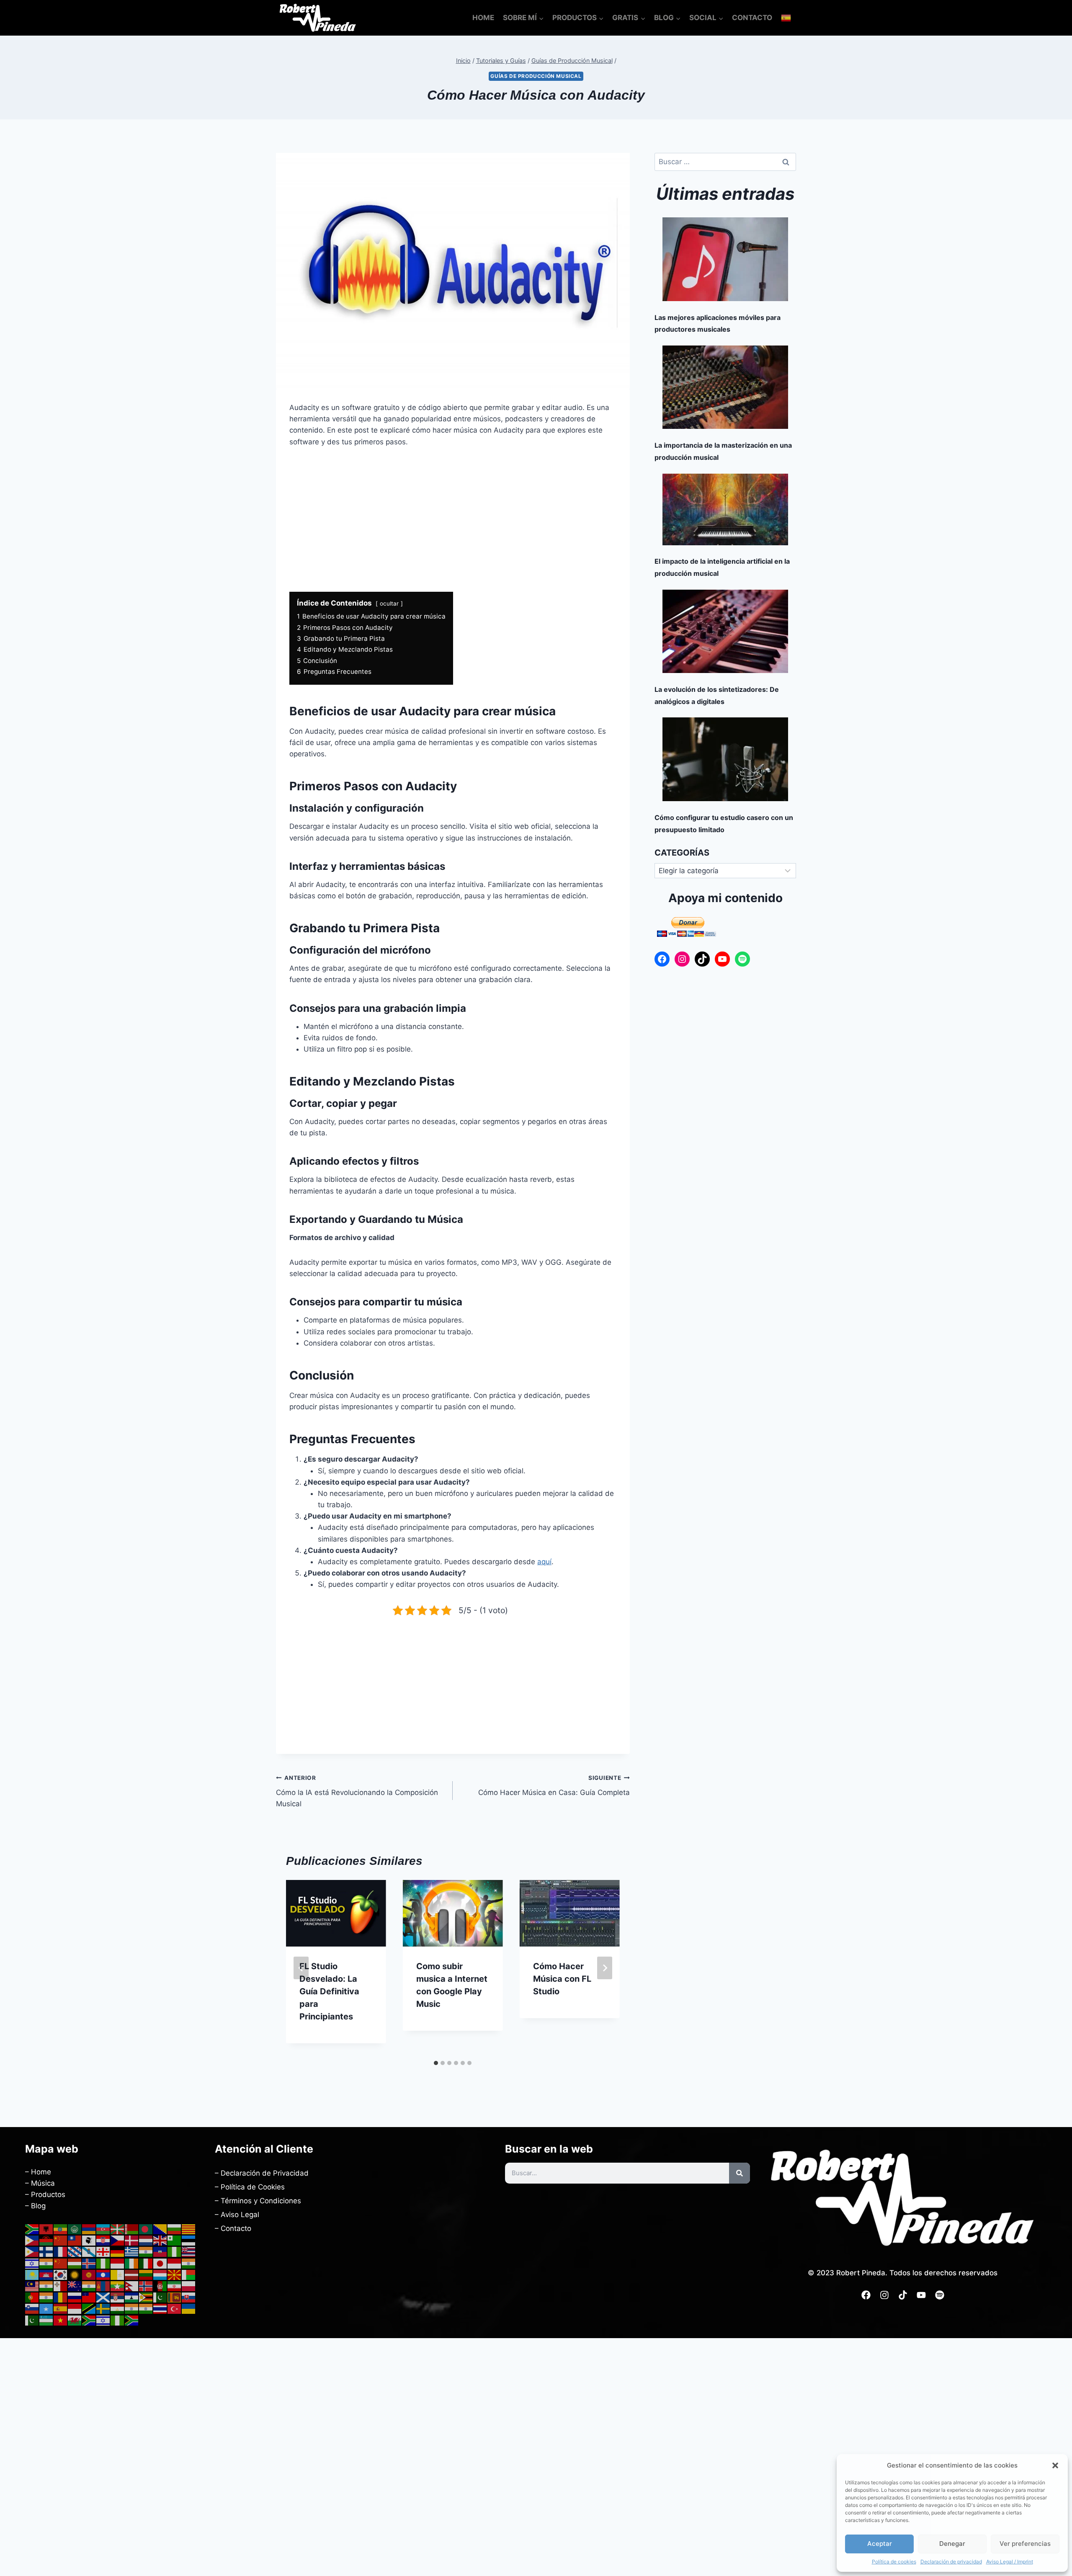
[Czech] (118, 2240)
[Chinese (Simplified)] (61, 2240)
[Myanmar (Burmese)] (118, 2286)
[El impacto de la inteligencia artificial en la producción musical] (725, 509)
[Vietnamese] (61, 2320)
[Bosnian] (160, 2229)
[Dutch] (146, 2240)
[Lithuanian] (146, 2274)
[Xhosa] (89, 2320)
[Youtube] (921, 2295)
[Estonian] (189, 2240)
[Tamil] (132, 2308)
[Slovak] (189, 2297)
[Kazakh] (32, 2274)
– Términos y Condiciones (258, 2201)
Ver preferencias (1025, 2544)
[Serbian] (118, 2297)
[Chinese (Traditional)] (75, 2240)
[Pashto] (160, 2286)
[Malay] (32, 2286)
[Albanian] (46, 2229)
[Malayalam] (46, 2286)
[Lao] (103, 2274)
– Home (38, 2172)
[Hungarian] (75, 2263)
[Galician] (89, 2251)
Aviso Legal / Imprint (1010, 2562)
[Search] (740, 2173)
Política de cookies (894, 2562)
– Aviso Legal (237, 2215)
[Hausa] (175, 2251)
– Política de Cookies (250, 2187)
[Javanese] (175, 2263)
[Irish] (132, 2263)
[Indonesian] (118, 2263)
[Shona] (146, 2297)
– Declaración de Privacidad (262, 2173)
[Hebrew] (32, 2263)
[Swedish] (103, 2308)
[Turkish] (175, 2308)
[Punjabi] (46, 2297)
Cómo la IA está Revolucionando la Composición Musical (357, 1791)
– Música (40, 2183)
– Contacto (233, 2228)
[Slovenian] (32, 2308)
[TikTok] (702, 959)
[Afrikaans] (32, 2229)
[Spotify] (742, 959)
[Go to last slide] (301, 1968)
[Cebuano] (32, 2240)
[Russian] (75, 2297)
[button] (1055, 2465)
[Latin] (118, 2274)
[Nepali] (132, 2286)
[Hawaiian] (189, 2251)
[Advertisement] (453, 520)
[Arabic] (75, 2229)
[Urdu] (32, 2320)
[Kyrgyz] (89, 2274)
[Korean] (61, 2274)
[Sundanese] (75, 2308)
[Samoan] (89, 2297)
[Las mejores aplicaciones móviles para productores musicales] (725, 259)
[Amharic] (61, 2229)
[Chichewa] (46, 2240)
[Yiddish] (103, 2320)
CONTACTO (752, 18)
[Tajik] (118, 2308)
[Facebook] (662, 959)
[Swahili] (89, 2308)
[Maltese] (61, 2286)
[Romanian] (61, 2297)
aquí (544, 1562)
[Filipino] (32, 2251)
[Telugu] (146, 2308)
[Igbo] (103, 2263)
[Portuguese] (32, 2297)
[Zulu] (132, 2320)
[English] (160, 2240)
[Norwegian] (146, 2286)
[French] (61, 2251)
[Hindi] (46, 2263)
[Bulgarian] (175, 2229)
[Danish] (132, 2240)
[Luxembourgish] (160, 2274)
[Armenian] (89, 2229)
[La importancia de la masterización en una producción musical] (725, 387)
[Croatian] (103, 2240)
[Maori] (75, 2286)
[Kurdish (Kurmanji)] (75, 2274)
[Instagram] (682, 959)
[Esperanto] (175, 2240)
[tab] (436, 2063)
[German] (118, 2251)
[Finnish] (46, 2251)
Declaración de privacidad (951, 2562)
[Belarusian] (132, 2229)
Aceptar (880, 2544)
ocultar (389, 603)
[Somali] (46, 2308)
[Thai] (160, 2308)
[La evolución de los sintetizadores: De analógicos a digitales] (725, 631)
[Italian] (146, 2263)
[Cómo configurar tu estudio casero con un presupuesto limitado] (725, 759)
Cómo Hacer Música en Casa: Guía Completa (554, 1786)
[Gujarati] (146, 2251)
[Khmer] (46, 2274)
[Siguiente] (605, 1968)
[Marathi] (89, 2286)
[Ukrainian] (189, 2308)
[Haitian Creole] (160, 2251)
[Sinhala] (175, 2297)
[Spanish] (786, 18)
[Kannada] (189, 2263)
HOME (483, 18)
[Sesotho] (132, 2297)
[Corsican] (89, 2240)
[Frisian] (75, 2251)
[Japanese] (160, 2263)
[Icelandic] (89, 2263)
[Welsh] (75, 2320)
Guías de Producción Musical (536, 76)
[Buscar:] (725, 162)
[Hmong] (61, 2263)
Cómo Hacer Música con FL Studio (562, 1979)
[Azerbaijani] (103, 2229)
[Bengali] (146, 2229)
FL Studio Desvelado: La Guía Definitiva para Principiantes (329, 1991)
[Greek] (132, 2251)
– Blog (35, 2206)
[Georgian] (103, 2251)
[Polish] (189, 2286)
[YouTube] (722, 959)
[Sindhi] (160, 2297)
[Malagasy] (189, 2274)
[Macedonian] (175, 2274)
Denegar (952, 2544)
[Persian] (175, 2286)
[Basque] (118, 2229)
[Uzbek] (46, 2320)
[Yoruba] (118, 2320)
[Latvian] (132, 2274)
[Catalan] (189, 2229)
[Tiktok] (903, 2295)
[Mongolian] (103, 2286)
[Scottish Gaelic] (103, 2297)
